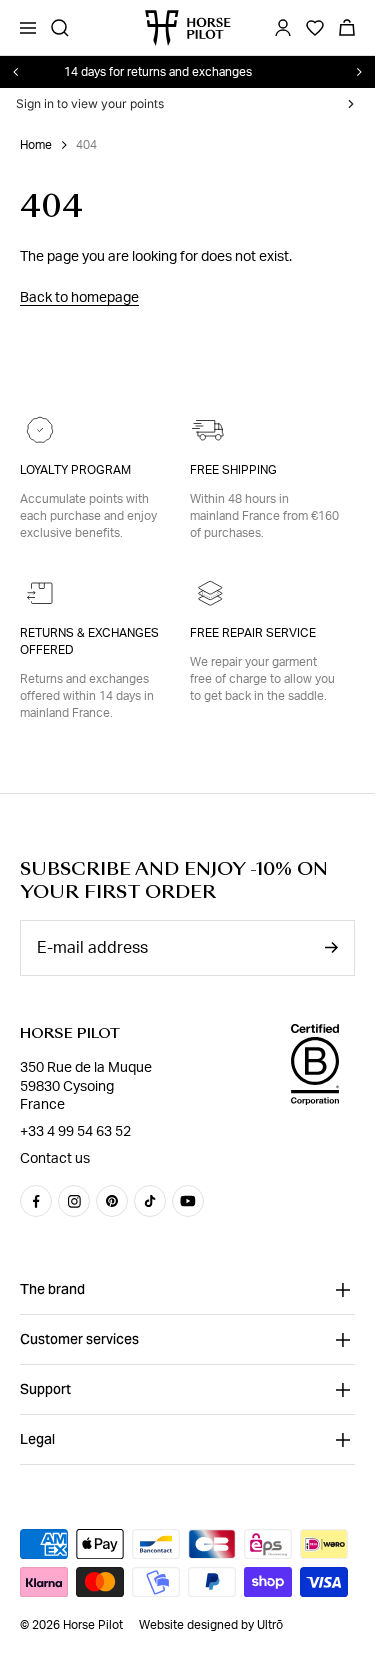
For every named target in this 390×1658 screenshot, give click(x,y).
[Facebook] (36, 1201)
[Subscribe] (331, 947)
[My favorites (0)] (315, 28)
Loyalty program (75, 470)
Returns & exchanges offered (89, 641)
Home (36, 145)
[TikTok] (150, 1201)
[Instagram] (74, 1201)
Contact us (55, 1159)
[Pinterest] (112, 1201)
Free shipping (233, 470)
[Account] (283, 28)
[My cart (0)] (347, 28)
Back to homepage (79, 298)
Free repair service (253, 633)
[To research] (60, 28)
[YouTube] (188, 1201)
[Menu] (28, 28)
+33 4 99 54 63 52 (75, 1132)
